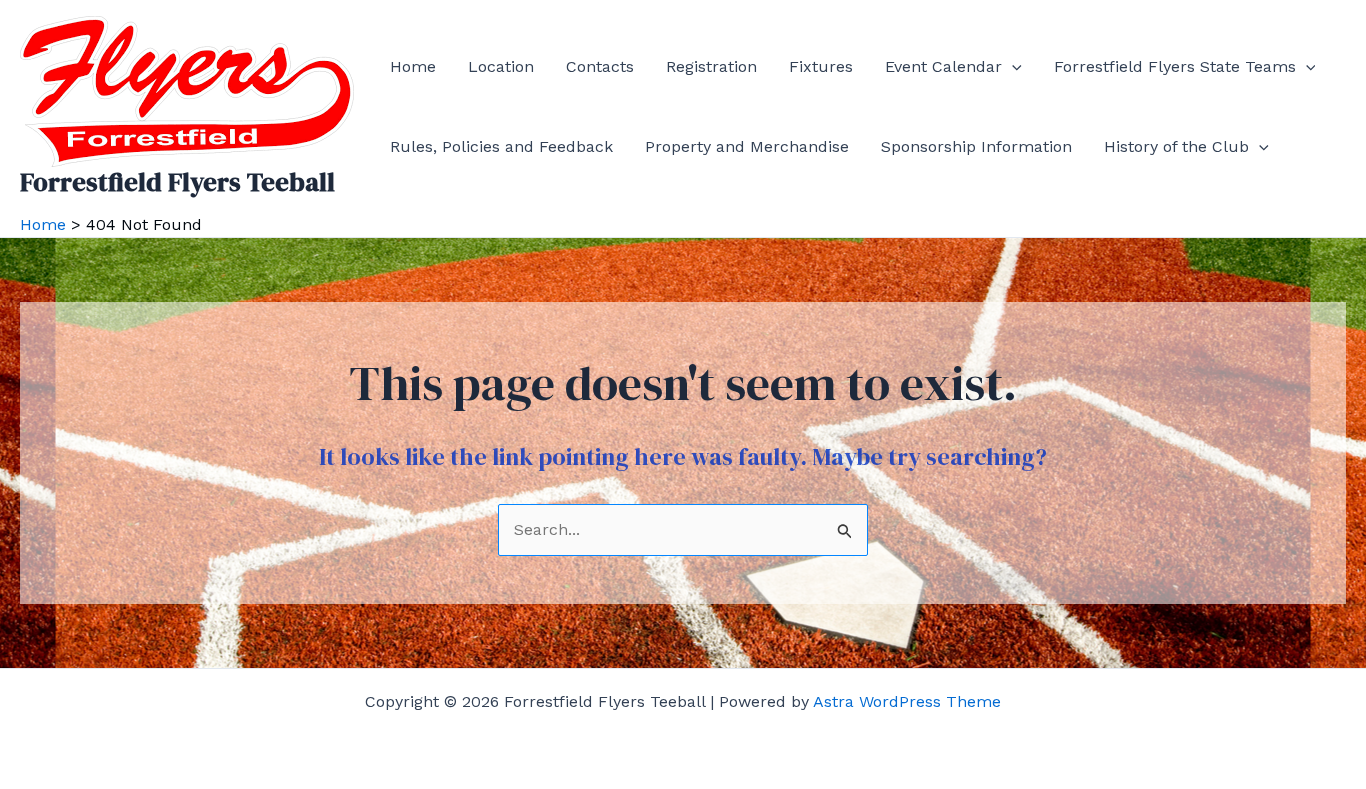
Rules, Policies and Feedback (501, 146)
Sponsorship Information (976, 146)
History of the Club (1176, 146)
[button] (1012, 67)
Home (413, 66)
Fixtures (821, 66)
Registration (711, 66)
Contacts (600, 66)
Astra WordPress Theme (907, 701)
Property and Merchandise (747, 146)
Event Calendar (943, 66)
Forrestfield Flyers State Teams (1175, 66)
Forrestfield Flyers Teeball (177, 182)
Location (501, 66)
